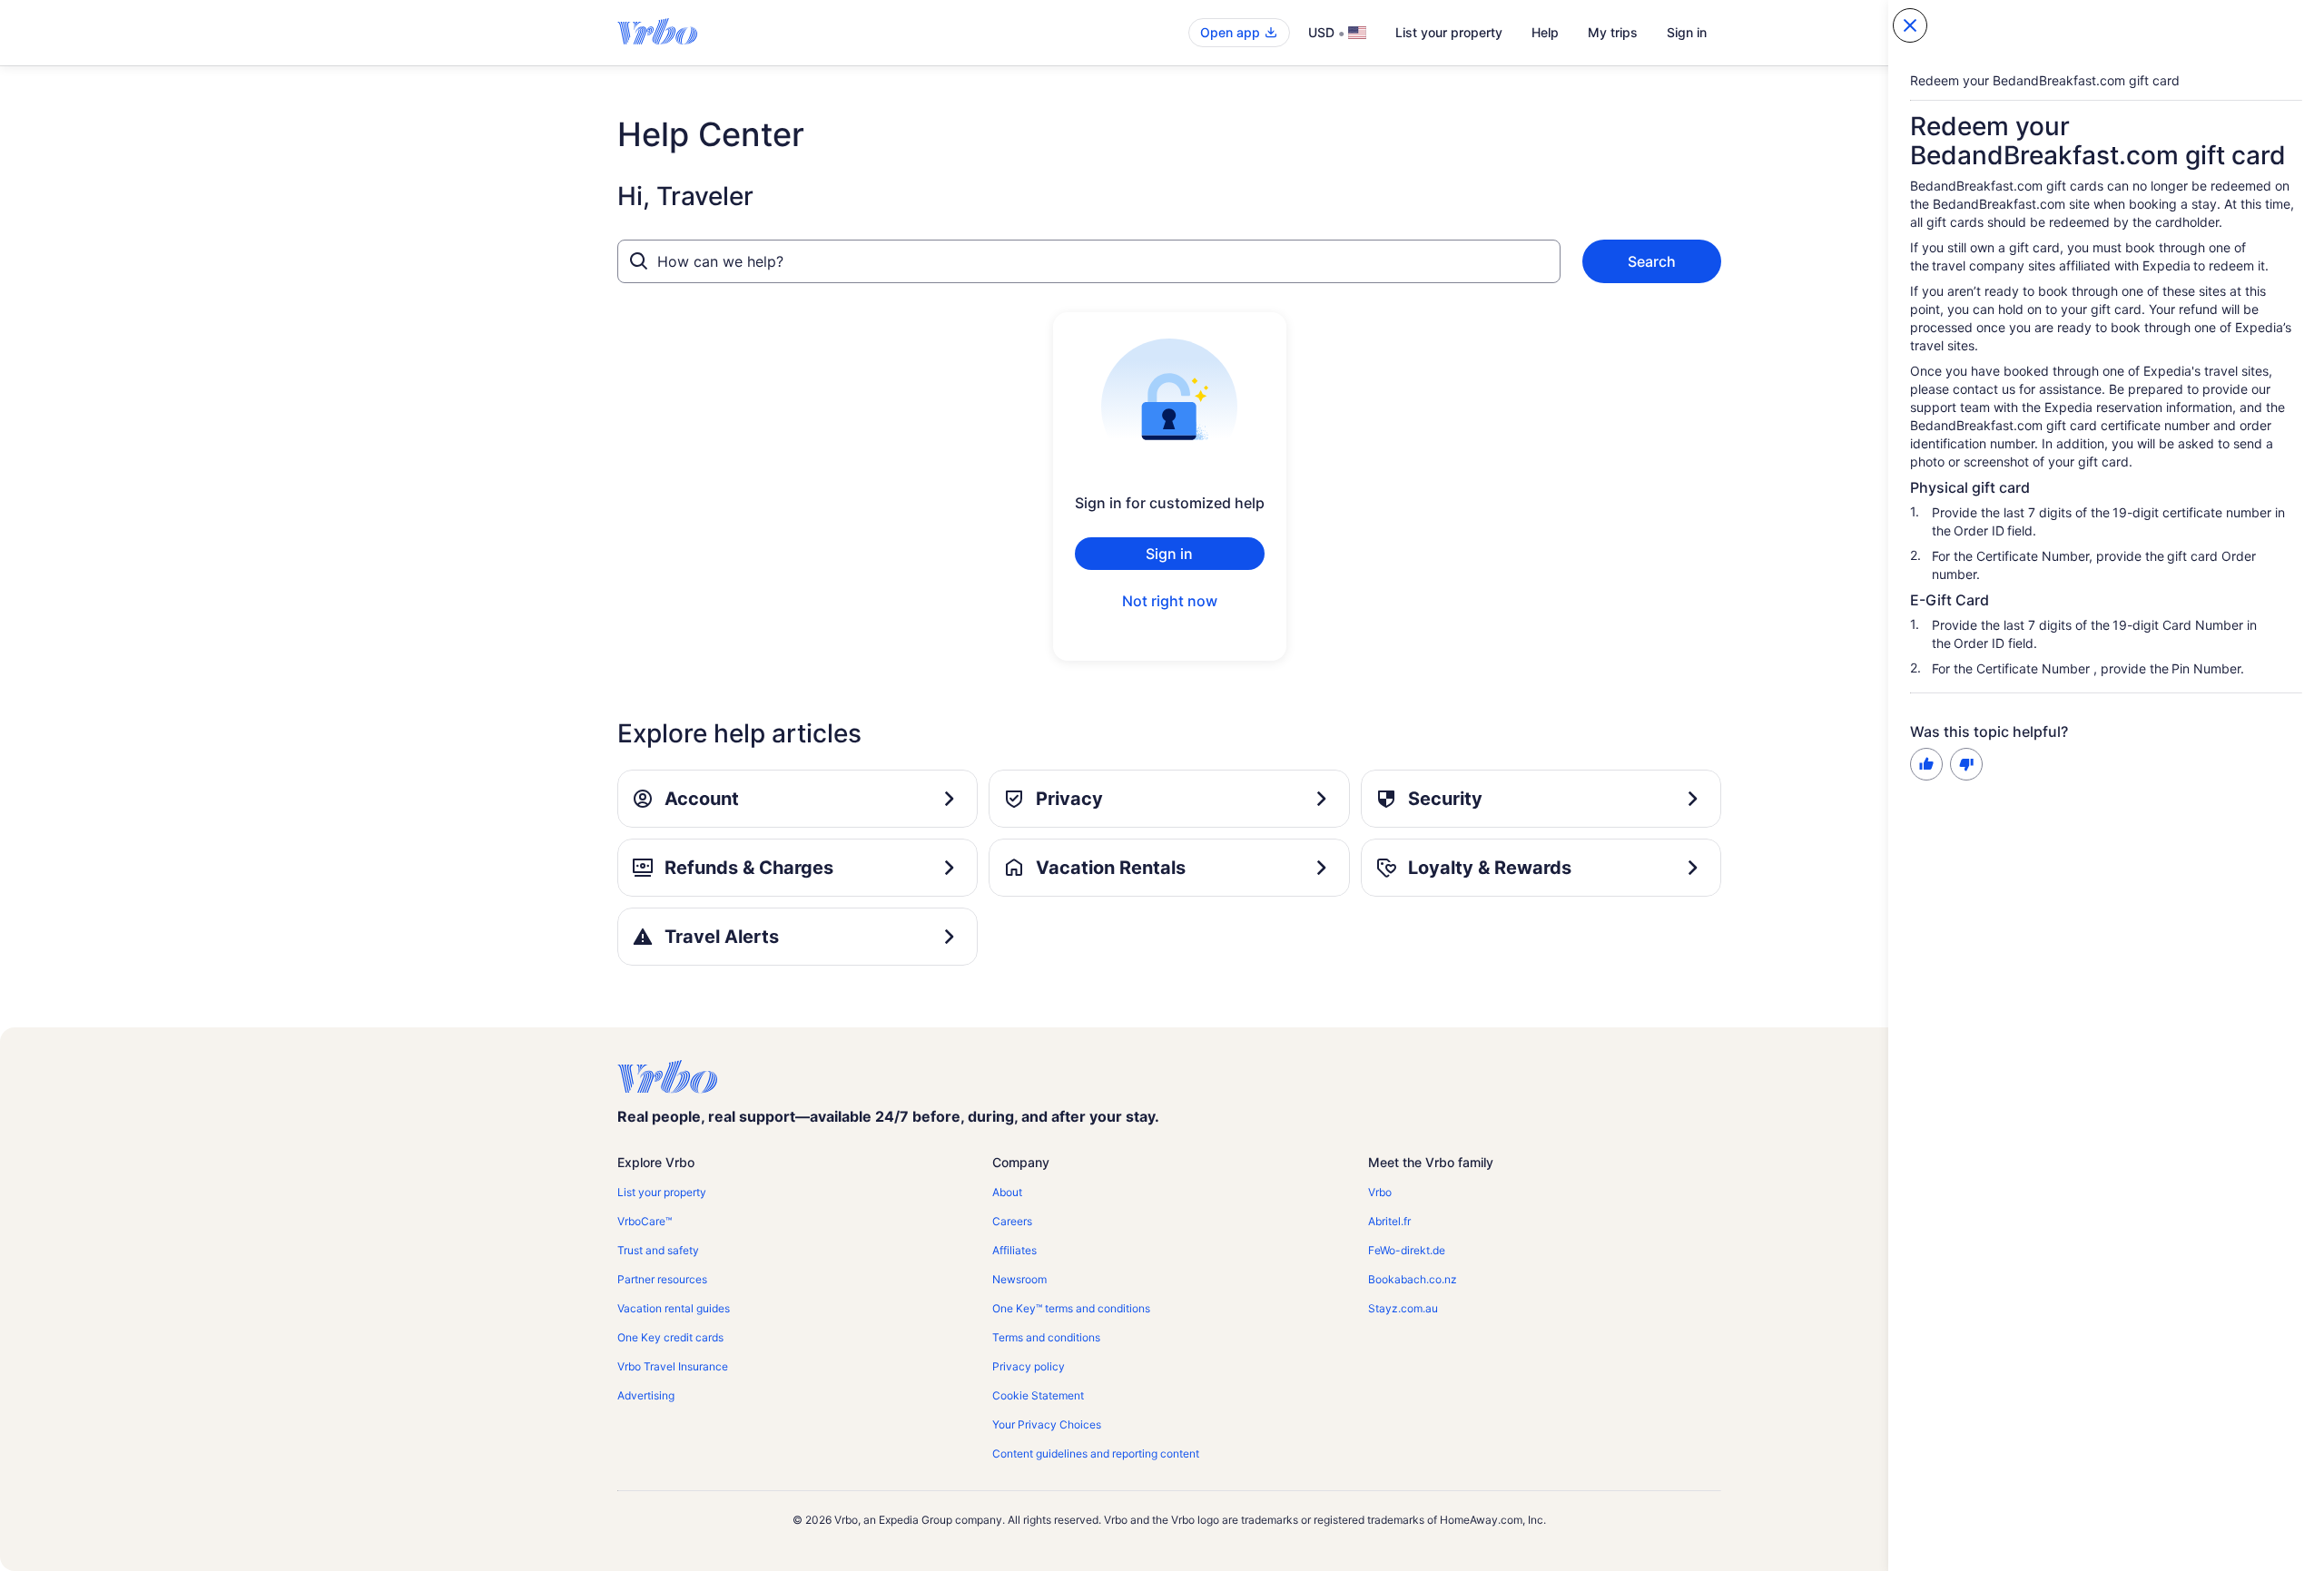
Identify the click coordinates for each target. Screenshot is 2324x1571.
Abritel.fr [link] (1389, 1221)
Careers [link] (1012, 1221)
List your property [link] (662, 1192)
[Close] (1910, 25)
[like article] (1926, 764)
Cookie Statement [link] (1038, 1395)
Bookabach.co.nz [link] (1413, 1279)
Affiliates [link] (1014, 1250)
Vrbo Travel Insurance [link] (673, 1366)
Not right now (1170, 601)
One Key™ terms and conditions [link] (1071, 1308)
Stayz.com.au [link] (1403, 1308)
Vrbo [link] (1380, 1192)
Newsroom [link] (1019, 1279)
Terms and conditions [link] (1046, 1337)
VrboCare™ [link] (645, 1221)
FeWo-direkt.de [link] (1407, 1250)
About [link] (1007, 1192)
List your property (1449, 32)
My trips (1613, 32)
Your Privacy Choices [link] (1047, 1424)
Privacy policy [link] (1029, 1366)
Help (1545, 32)
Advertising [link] (646, 1395)
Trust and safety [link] (658, 1250)
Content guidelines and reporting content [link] (1096, 1453)
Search (1652, 261)
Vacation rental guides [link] (674, 1308)
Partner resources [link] (662, 1279)
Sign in (1687, 32)
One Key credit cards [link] (670, 1337)
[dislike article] (1966, 764)
